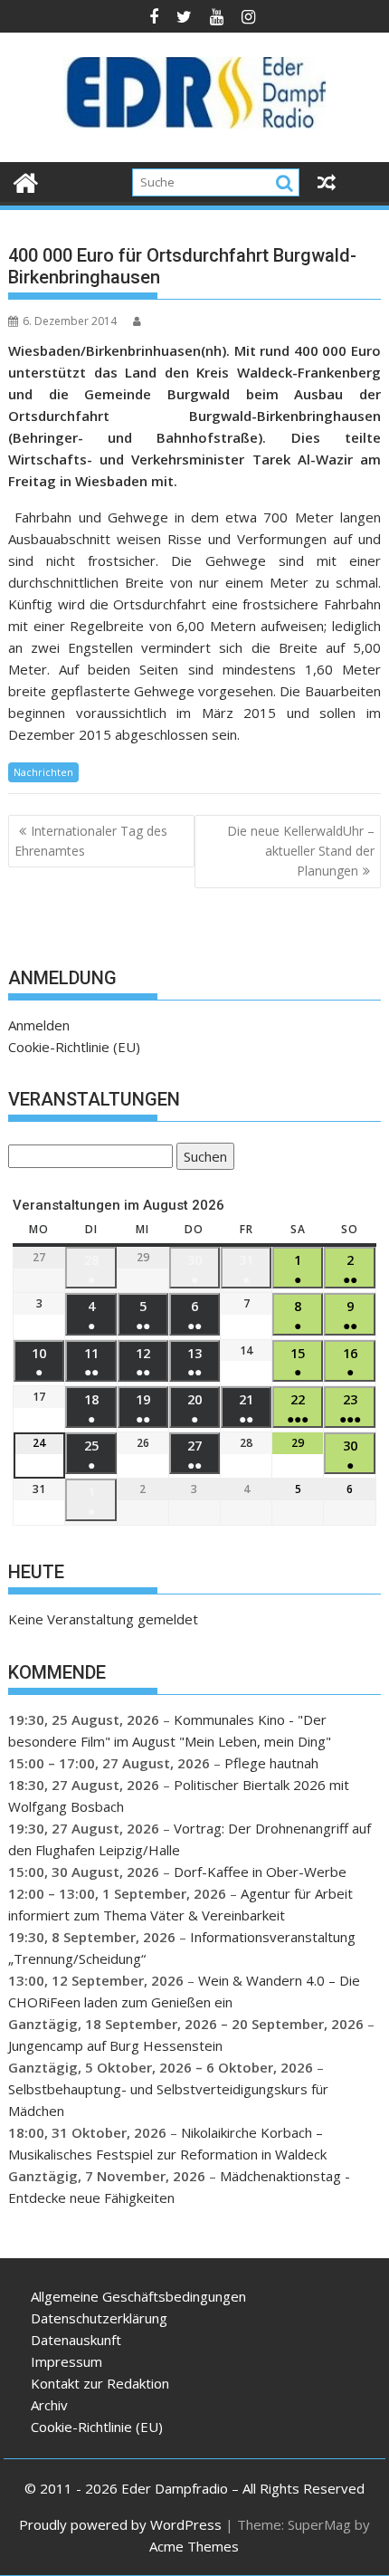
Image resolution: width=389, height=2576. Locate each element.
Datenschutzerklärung (99, 2318)
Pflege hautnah (271, 1763)
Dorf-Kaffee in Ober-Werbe (260, 1872)
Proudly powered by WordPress (120, 2524)
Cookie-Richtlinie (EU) (74, 1047)
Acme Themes (194, 2546)
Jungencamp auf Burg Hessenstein (115, 2045)
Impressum (66, 2361)
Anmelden (39, 1025)
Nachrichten (43, 772)
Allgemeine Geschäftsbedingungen (138, 2296)
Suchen (202, 1159)
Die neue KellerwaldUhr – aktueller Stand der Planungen (301, 851)
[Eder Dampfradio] (26, 181)
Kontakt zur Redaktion (100, 2383)
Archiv (49, 2405)
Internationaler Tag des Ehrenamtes (91, 841)
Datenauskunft (76, 2340)
